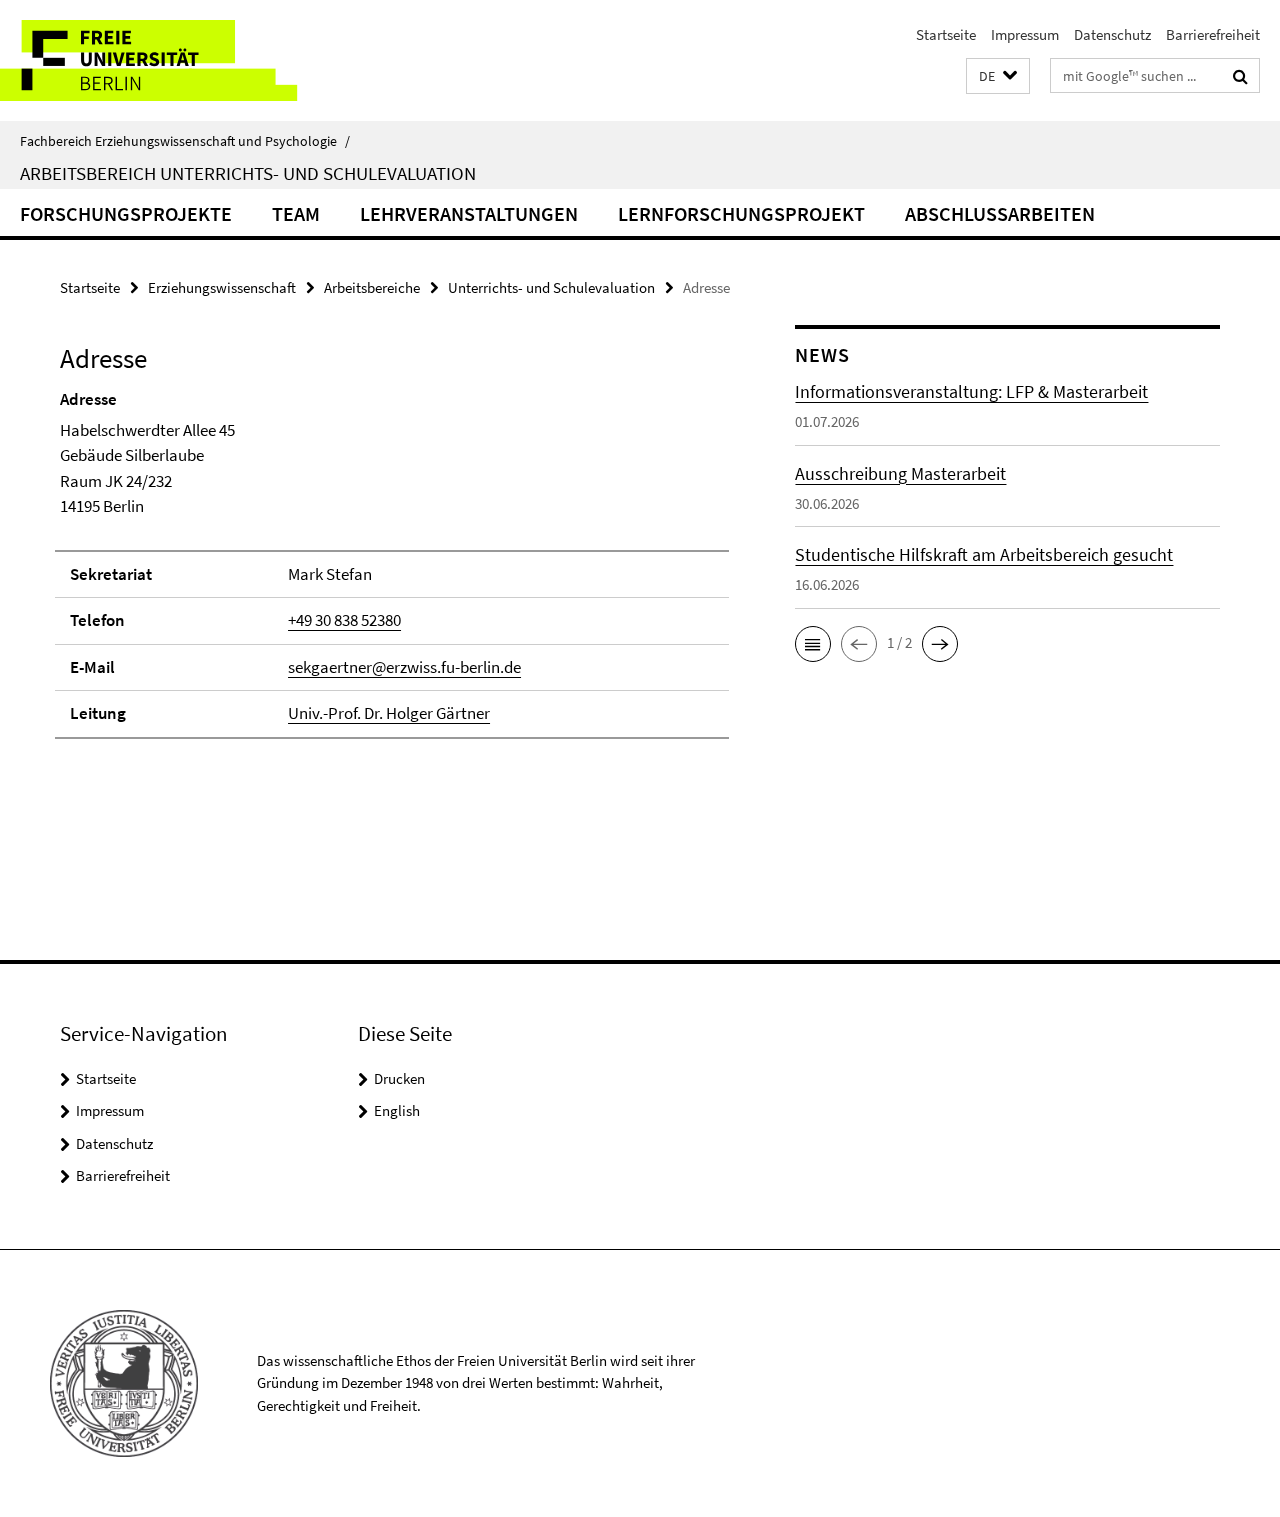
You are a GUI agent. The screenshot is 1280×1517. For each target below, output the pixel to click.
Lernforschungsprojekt (741, 213)
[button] (998, 76)
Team (296, 213)
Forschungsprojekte (126, 213)
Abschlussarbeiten (1000, 213)
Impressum (1025, 34)
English (397, 1110)
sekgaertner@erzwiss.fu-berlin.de (404, 667)
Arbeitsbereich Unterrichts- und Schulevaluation (248, 173)
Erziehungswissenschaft (222, 287)
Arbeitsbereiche (372, 287)
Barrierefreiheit (1213, 34)
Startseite (946, 34)
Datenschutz (1112, 34)
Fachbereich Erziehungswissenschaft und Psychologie (185, 141)
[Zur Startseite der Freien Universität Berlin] (167, 60)
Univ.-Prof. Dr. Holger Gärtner (389, 713)
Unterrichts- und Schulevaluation (551, 287)
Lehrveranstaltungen (469, 213)
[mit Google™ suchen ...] (1240, 76)
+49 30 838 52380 (344, 620)
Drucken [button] (399, 1078)
